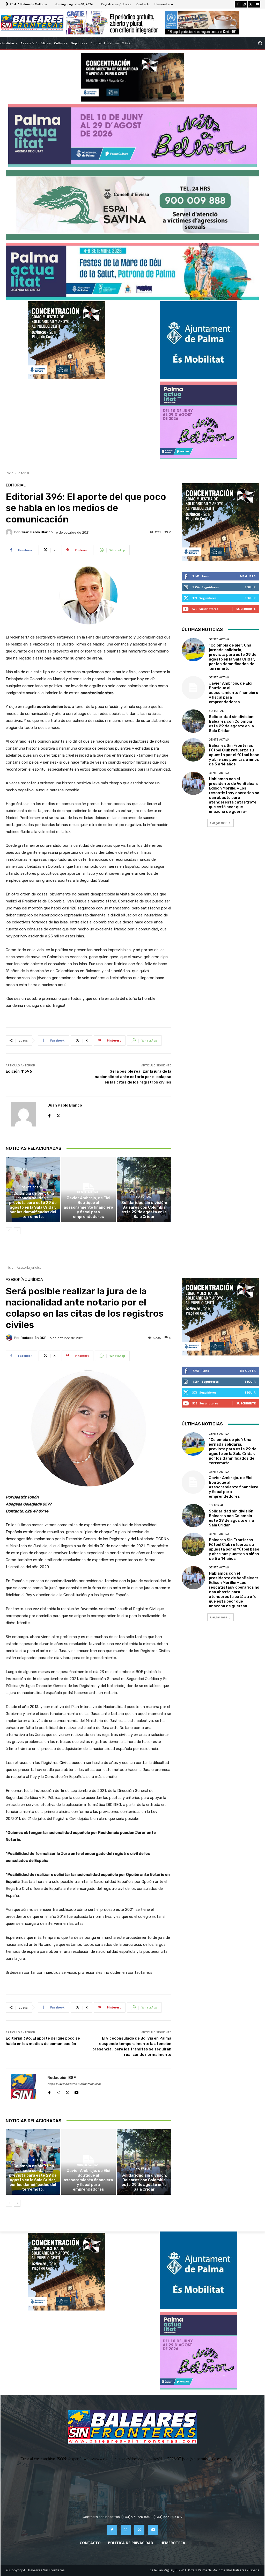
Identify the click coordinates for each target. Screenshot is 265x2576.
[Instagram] (244, 4)
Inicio (10, 473)
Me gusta (248, 576)
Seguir (250, 587)
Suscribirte (246, 609)
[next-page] (17, 1231)
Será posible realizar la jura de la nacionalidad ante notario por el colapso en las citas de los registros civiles (133, 1077)
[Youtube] (257, 4)
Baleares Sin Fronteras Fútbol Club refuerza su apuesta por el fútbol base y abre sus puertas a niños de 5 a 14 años (234, 755)
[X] (251, 4)
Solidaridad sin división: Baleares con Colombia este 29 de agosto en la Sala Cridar (144, 1210)
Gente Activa (32, 1187)
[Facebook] (238, 4)
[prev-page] (9, 1231)
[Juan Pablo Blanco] (10, 532)
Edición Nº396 (19, 1071)
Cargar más (219, 823)
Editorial (23, 473)
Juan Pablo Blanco (36, 532)
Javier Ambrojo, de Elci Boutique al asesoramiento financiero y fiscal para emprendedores (88, 1207)
